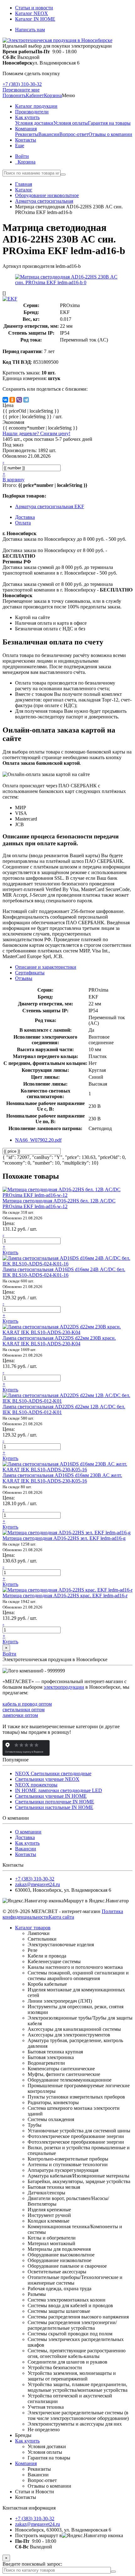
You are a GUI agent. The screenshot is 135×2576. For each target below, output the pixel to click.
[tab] (30, 973)
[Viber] (19, 400)
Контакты (26, 1854)
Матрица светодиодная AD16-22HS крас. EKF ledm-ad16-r (65, 1596)
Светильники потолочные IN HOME (55, 1802)
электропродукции (64, 1687)
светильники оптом (24, 1710)
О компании (28, 1832)
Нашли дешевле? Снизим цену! (36, 433)
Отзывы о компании (110, 134)
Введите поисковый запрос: (32, 2564)
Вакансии (49, 134)
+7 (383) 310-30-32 (22, 84)
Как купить (27, 1843)
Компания (26, 2463)
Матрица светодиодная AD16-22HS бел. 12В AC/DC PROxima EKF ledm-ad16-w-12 (59, 1204)
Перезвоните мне (21, 90)
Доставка (25, 1837)
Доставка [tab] (25, 517)
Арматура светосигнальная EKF (50, 506)
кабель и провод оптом (27, 1704)
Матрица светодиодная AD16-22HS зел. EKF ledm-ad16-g (64, 1538)
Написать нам (30, 30)
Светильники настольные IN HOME (54, 1807)
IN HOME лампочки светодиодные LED (59, 1790)
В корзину (13, 480)
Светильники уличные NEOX (47, 1779)
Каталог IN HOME (35, 19)
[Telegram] (26, 400)
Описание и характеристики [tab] (46, 967)
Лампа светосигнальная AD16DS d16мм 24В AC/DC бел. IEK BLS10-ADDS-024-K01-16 (64, 1272)
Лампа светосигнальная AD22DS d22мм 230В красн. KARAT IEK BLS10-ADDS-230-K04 (59, 1341)
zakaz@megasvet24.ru (38, 1884)
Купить (10, 1252)
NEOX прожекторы (36, 1785)
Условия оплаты (71, 123)
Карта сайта (61, 1917)
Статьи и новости (34, 8)
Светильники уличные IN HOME (51, 1796)
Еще (20, 146)
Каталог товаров (33, 1928)
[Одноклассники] (12, 400)
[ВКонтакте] (5, 400)
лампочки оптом (20, 1715)
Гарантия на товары (109, 123)
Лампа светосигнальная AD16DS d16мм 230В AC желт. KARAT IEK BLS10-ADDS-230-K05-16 (62, 1478)
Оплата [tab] (23, 523)
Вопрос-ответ (74, 134)
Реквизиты (27, 134)
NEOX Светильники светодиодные (53, 1773)
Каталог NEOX (32, 13)
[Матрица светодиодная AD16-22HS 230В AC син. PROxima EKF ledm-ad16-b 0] (67, 282)
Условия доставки (34, 123)
